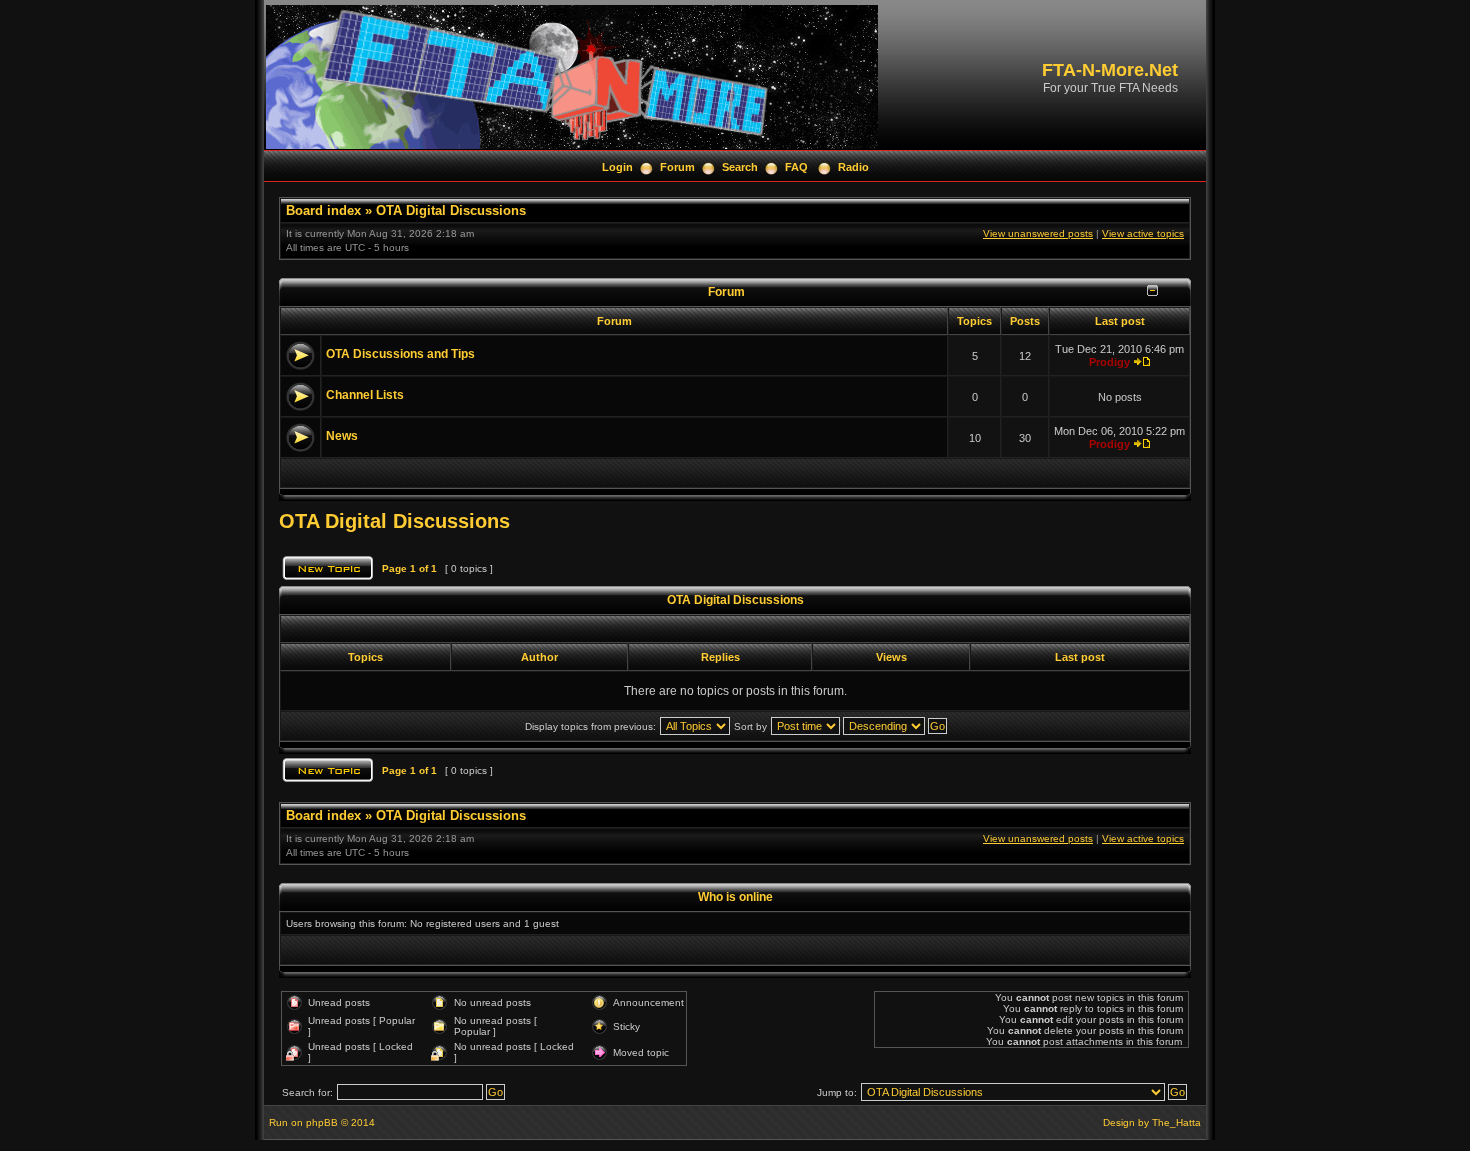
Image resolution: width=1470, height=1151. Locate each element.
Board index (323, 210)
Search (740, 167)
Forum (677, 167)
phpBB (322, 1122)
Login (617, 167)
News (342, 436)
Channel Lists (365, 395)
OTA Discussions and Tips (400, 354)
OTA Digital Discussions (451, 210)
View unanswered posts (1038, 233)
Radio (853, 167)
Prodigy (1109, 362)
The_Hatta (1176, 1122)
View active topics (1143, 233)
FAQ (796, 167)
